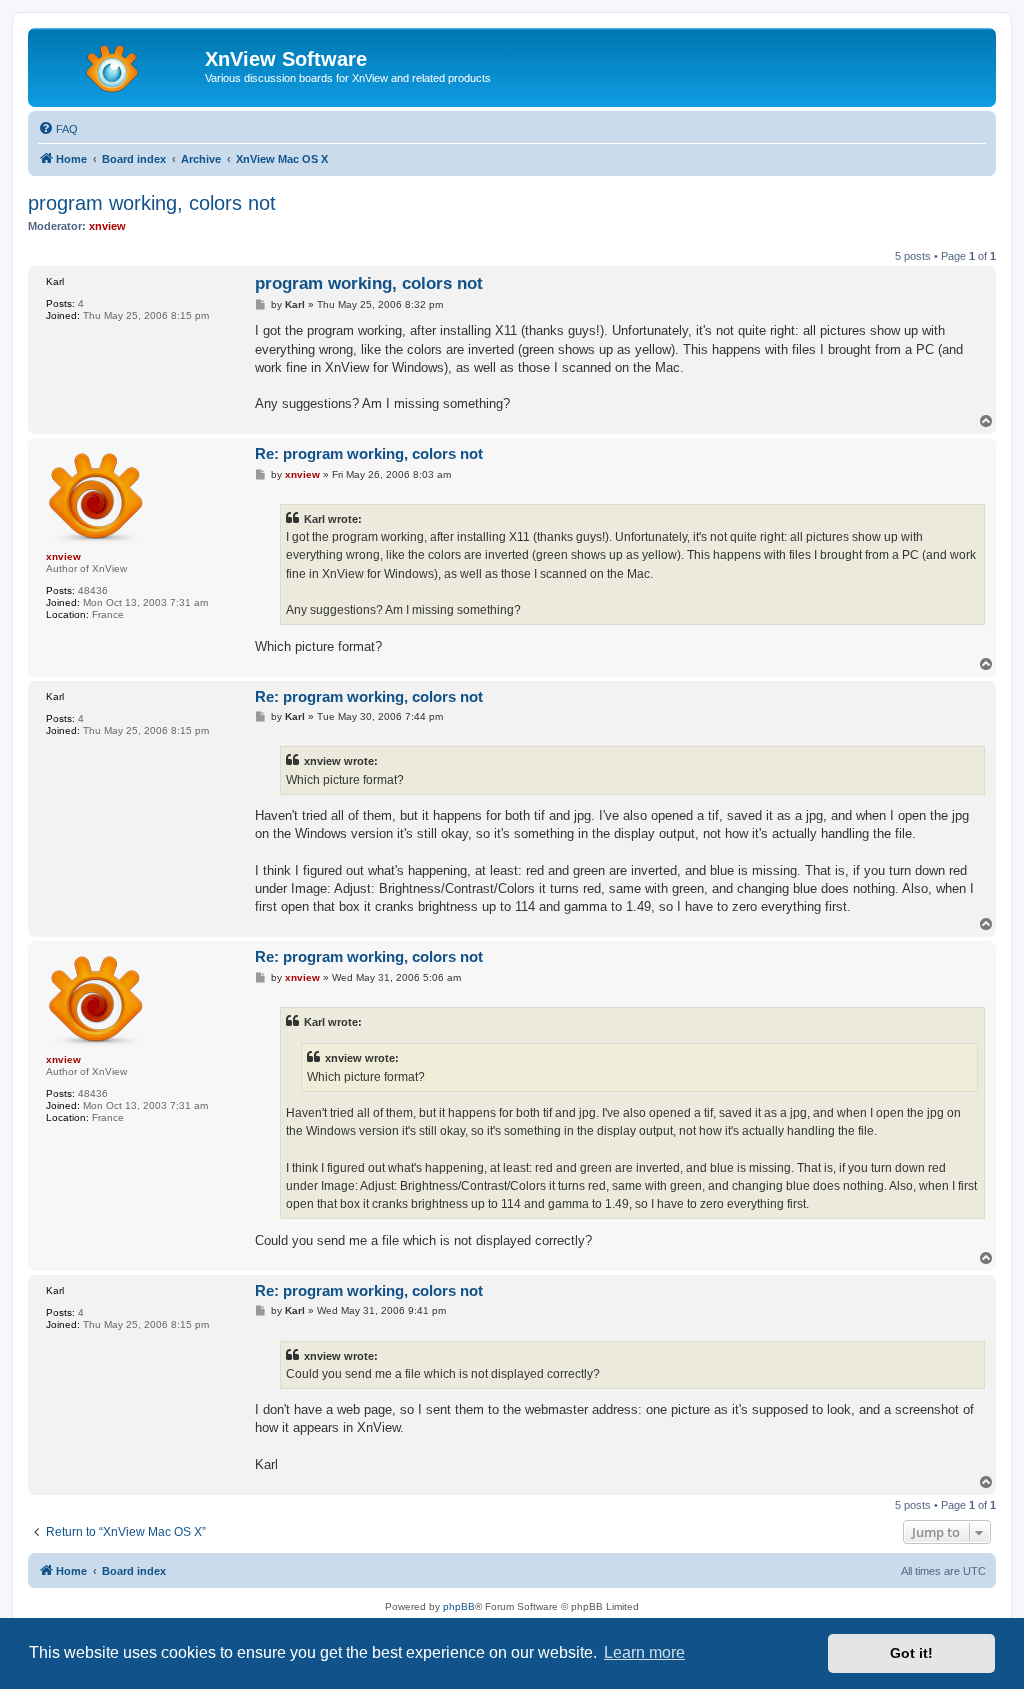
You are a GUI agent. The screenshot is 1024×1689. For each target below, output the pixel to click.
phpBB (459, 1606)
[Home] (119, 65)
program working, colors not (152, 203)
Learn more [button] (644, 1652)
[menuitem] (58, 129)
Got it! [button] (911, 1653)
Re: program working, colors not (369, 453)
